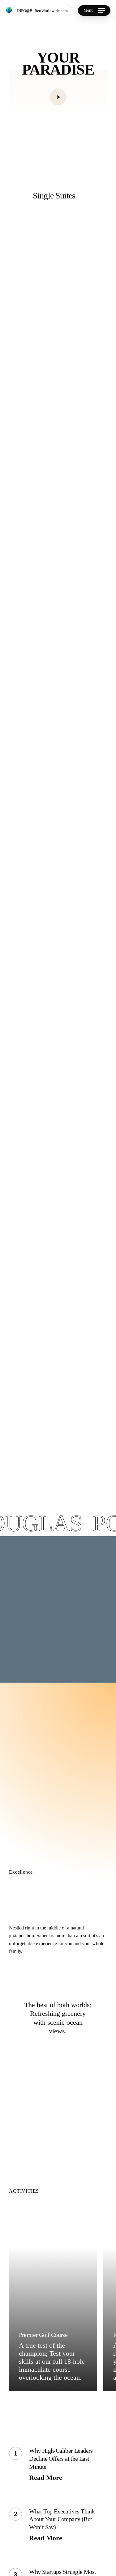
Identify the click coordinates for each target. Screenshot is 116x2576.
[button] (94, 10)
